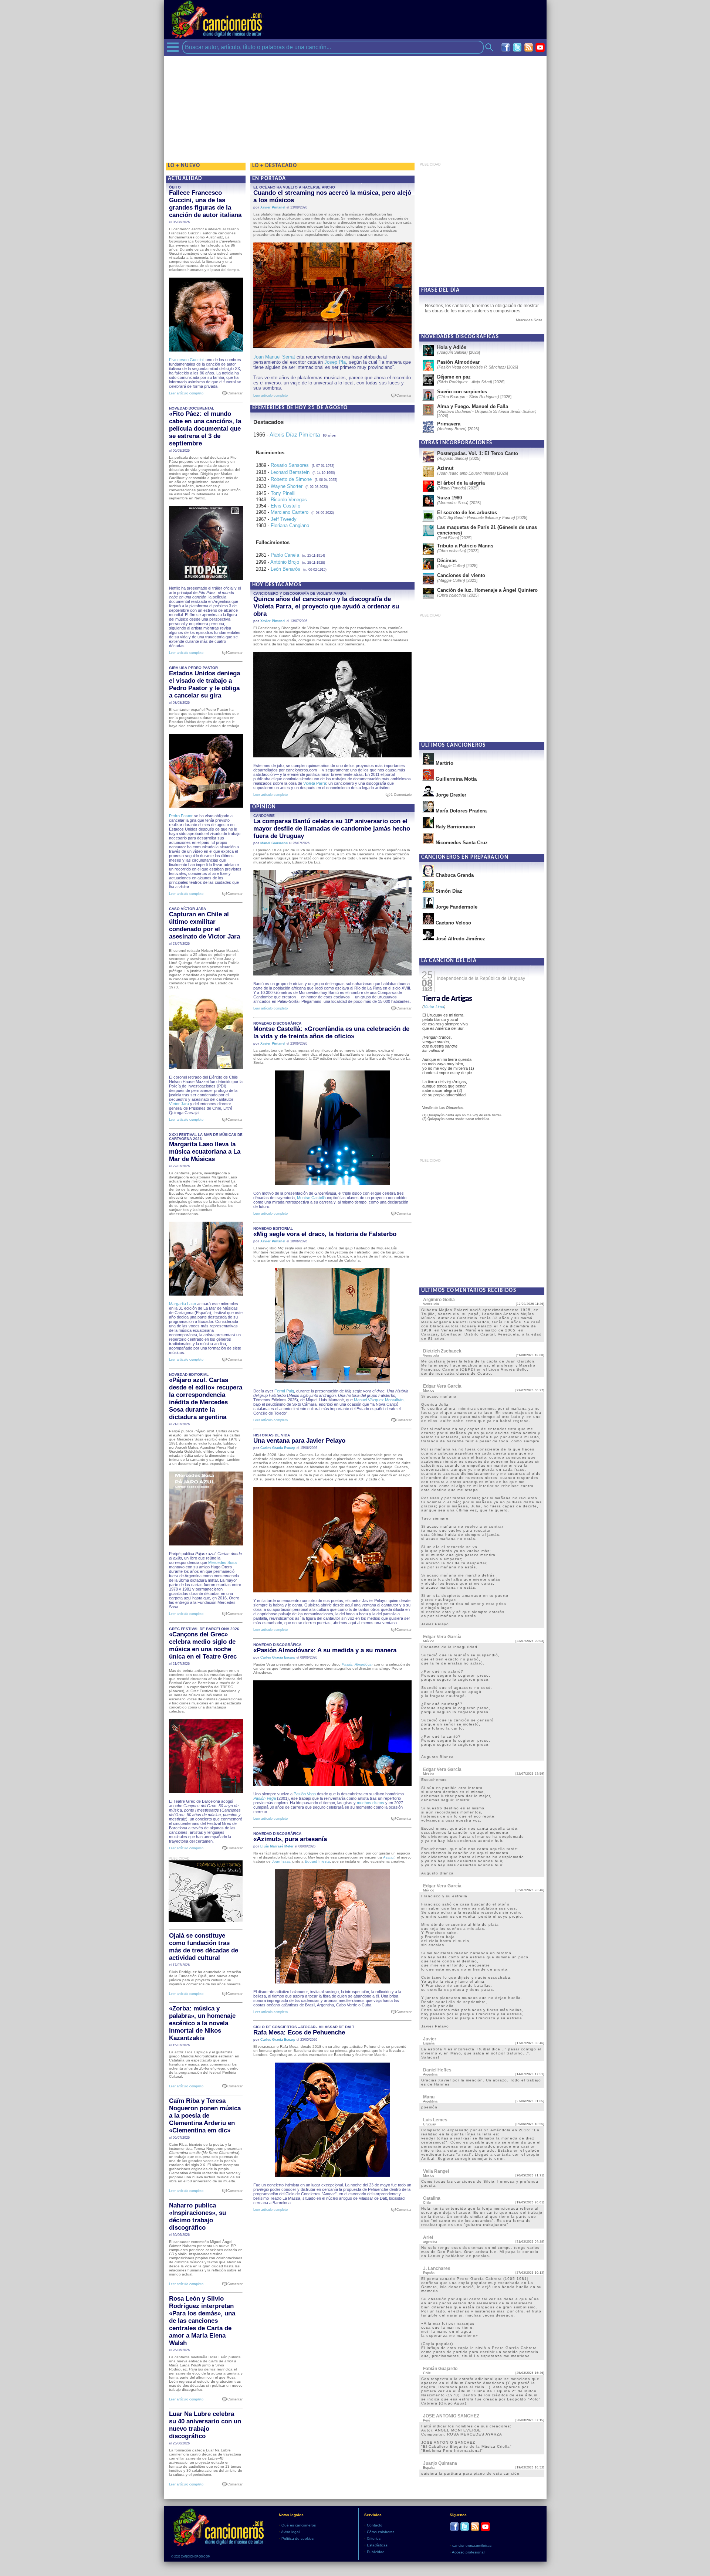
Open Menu (173, 47)
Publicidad (376, 2552)
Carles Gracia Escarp (278, 1448)
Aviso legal (290, 2532)
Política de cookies (297, 2538)
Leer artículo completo (186, 393)
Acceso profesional (468, 2552)
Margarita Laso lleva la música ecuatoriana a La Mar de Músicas (205, 1152)
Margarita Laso (182, 1304)
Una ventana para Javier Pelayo (299, 1441)
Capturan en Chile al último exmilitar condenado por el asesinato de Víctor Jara (204, 925)
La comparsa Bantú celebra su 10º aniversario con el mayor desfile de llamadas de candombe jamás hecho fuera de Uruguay (332, 829)
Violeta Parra (315, 783)
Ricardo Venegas (289, 500)
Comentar (233, 393)
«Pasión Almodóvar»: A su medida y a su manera (325, 1650)
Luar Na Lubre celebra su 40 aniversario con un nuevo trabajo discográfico (205, 2425)
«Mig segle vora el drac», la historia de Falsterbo (325, 1234)
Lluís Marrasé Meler (277, 1846)
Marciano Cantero (290, 512)
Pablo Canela (285, 555)
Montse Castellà (311, 1198)
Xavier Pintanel (273, 207)
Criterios (374, 2538)
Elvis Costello (285, 506)
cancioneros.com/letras (472, 2546)
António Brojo (285, 562)
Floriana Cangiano (290, 525)
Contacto (375, 2525)
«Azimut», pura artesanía (290, 1839)
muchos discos (371, 1803)
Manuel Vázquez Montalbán (379, 1400)
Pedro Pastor (181, 816)
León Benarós (285, 569)
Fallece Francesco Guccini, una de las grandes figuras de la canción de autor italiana (205, 204)
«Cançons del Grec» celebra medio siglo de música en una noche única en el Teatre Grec (203, 1645)
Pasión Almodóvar (357, 1664)
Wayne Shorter (287, 486)
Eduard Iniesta (317, 1861)
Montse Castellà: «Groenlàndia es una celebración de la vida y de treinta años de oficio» (331, 1033)
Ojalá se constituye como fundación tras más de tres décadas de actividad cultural (204, 1947)
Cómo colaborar (380, 2532)
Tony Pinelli (283, 493)
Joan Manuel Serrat (274, 357)
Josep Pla (335, 362)
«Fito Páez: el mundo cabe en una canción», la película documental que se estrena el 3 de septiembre (205, 429)
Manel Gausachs (274, 843)
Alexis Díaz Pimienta (295, 435)
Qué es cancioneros (299, 2525)
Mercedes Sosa (222, 1562)
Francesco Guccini (186, 360)
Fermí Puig (284, 1391)
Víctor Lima (434, 1007)
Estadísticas (377, 2545)
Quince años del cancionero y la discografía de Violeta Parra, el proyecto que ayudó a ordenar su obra (326, 606)
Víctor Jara (179, 1104)
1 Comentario (400, 795)
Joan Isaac (281, 1861)
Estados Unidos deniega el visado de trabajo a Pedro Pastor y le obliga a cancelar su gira (204, 684)
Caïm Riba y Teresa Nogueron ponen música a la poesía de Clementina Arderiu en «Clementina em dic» (205, 2116)
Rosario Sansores (290, 465)
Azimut (389, 1857)
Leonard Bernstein (290, 472)
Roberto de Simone (291, 479)
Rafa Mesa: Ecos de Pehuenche (299, 2032)
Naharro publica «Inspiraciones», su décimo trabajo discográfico (197, 2217)
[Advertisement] (355, 108)
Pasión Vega (305, 1794)
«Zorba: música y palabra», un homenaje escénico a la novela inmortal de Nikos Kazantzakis (202, 2023)
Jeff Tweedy (284, 519)
